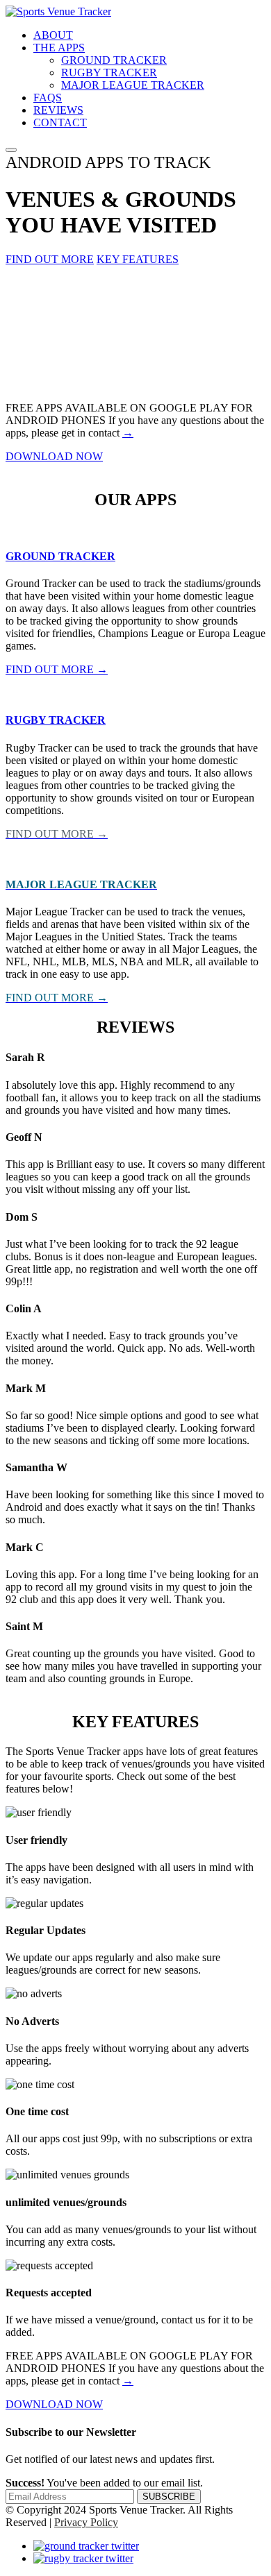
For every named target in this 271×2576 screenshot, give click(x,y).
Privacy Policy (86, 2522)
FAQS (48, 98)
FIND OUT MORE (50, 259)
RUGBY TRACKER (109, 73)
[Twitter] (86, 2546)
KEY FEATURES (138, 259)
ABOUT (53, 35)
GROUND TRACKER (114, 60)
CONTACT (60, 122)
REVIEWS (58, 110)
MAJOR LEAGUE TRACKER (133, 85)
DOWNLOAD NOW (54, 456)
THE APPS (59, 48)
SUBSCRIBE (169, 2497)
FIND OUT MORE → (57, 669)
